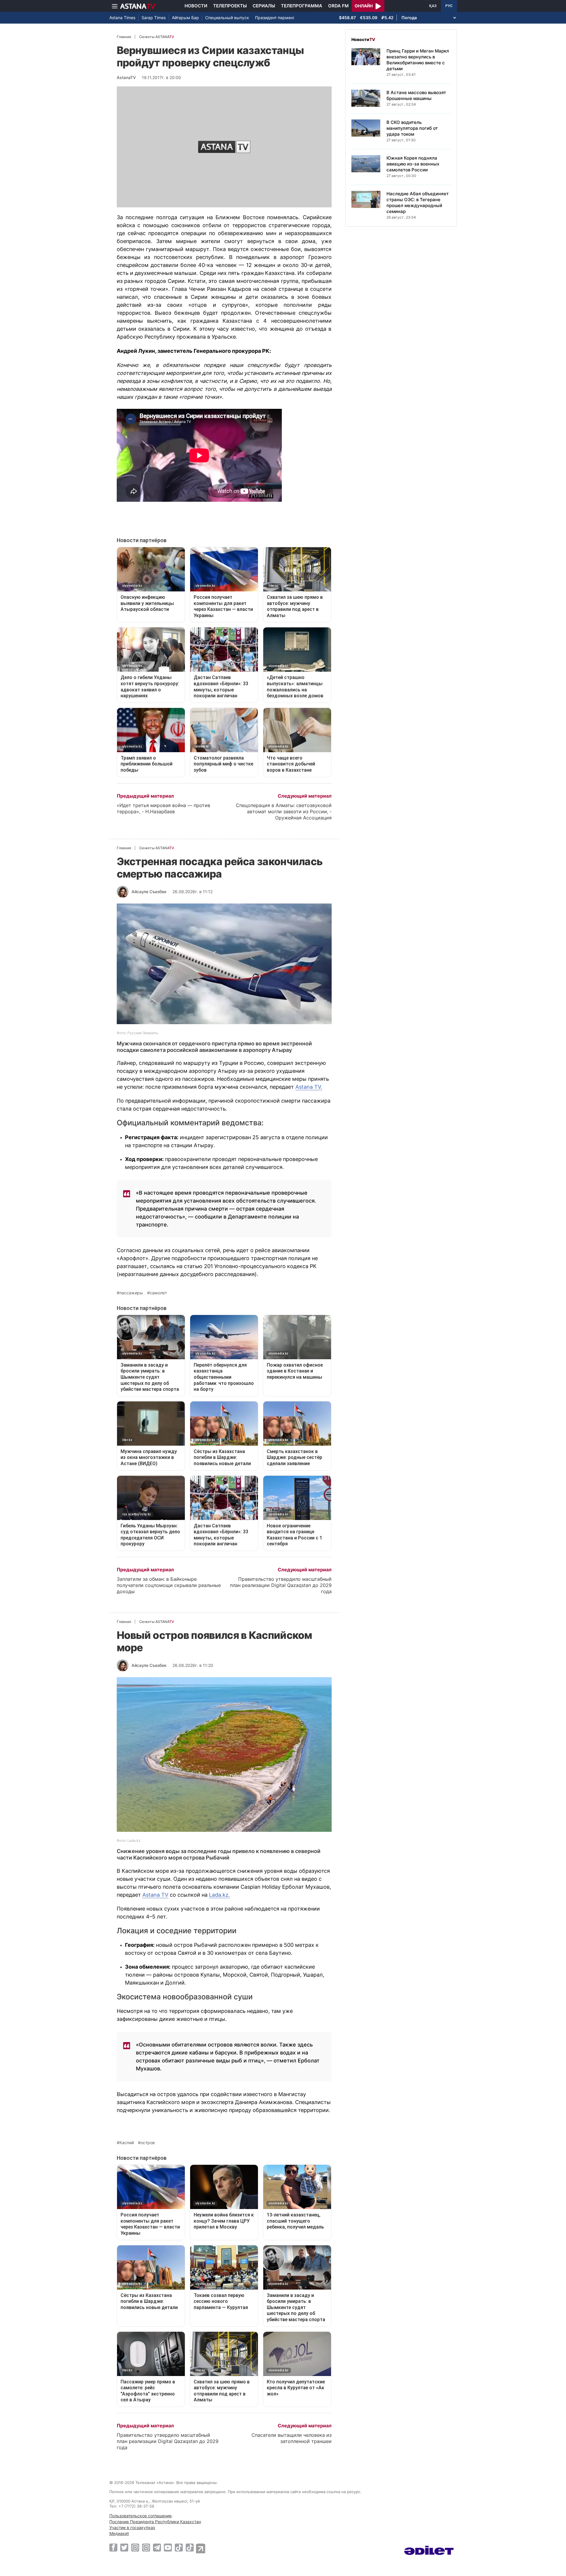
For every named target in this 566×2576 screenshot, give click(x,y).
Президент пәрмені (274, 18)
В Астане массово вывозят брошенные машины (416, 95)
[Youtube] (168, 2547)
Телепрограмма (302, 6)
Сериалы (264, 6)
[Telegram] (157, 2547)
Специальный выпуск (227, 18)
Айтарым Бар (185, 18)
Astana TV (155, 1895)
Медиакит (119, 2533)
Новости (196, 6)
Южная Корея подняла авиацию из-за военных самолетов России (413, 164)
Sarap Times (154, 18)
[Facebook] (113, 2547)
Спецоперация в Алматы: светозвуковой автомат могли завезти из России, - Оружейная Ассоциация (284, 811)
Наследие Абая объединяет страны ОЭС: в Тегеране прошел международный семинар (418, 202)
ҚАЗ (433, 6)
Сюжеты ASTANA (157, 37)
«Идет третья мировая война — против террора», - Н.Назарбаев (163, 808)
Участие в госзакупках (132, 2527)
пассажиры (131, 1293)
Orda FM (338, 6)
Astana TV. (309, 1087)
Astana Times (122, 18)
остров (148, 2143)
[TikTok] (179, 2548)
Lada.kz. (219, 1895)
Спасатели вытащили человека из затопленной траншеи (292, 2438)
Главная (124, 37)
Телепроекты (230, 6)
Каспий (127, 2143)
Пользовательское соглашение (140, 2516)
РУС (449, 6)
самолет (158, 1293)
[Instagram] (135, 2547)
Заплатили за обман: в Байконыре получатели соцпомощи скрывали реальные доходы (169, 1585)
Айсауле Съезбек (149, 892)
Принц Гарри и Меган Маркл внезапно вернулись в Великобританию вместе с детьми (418, 60)
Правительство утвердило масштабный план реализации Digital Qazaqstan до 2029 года (281, 1585)
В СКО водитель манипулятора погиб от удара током (412, 128)
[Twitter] (124, 2547)
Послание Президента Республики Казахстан (155, 2522)
